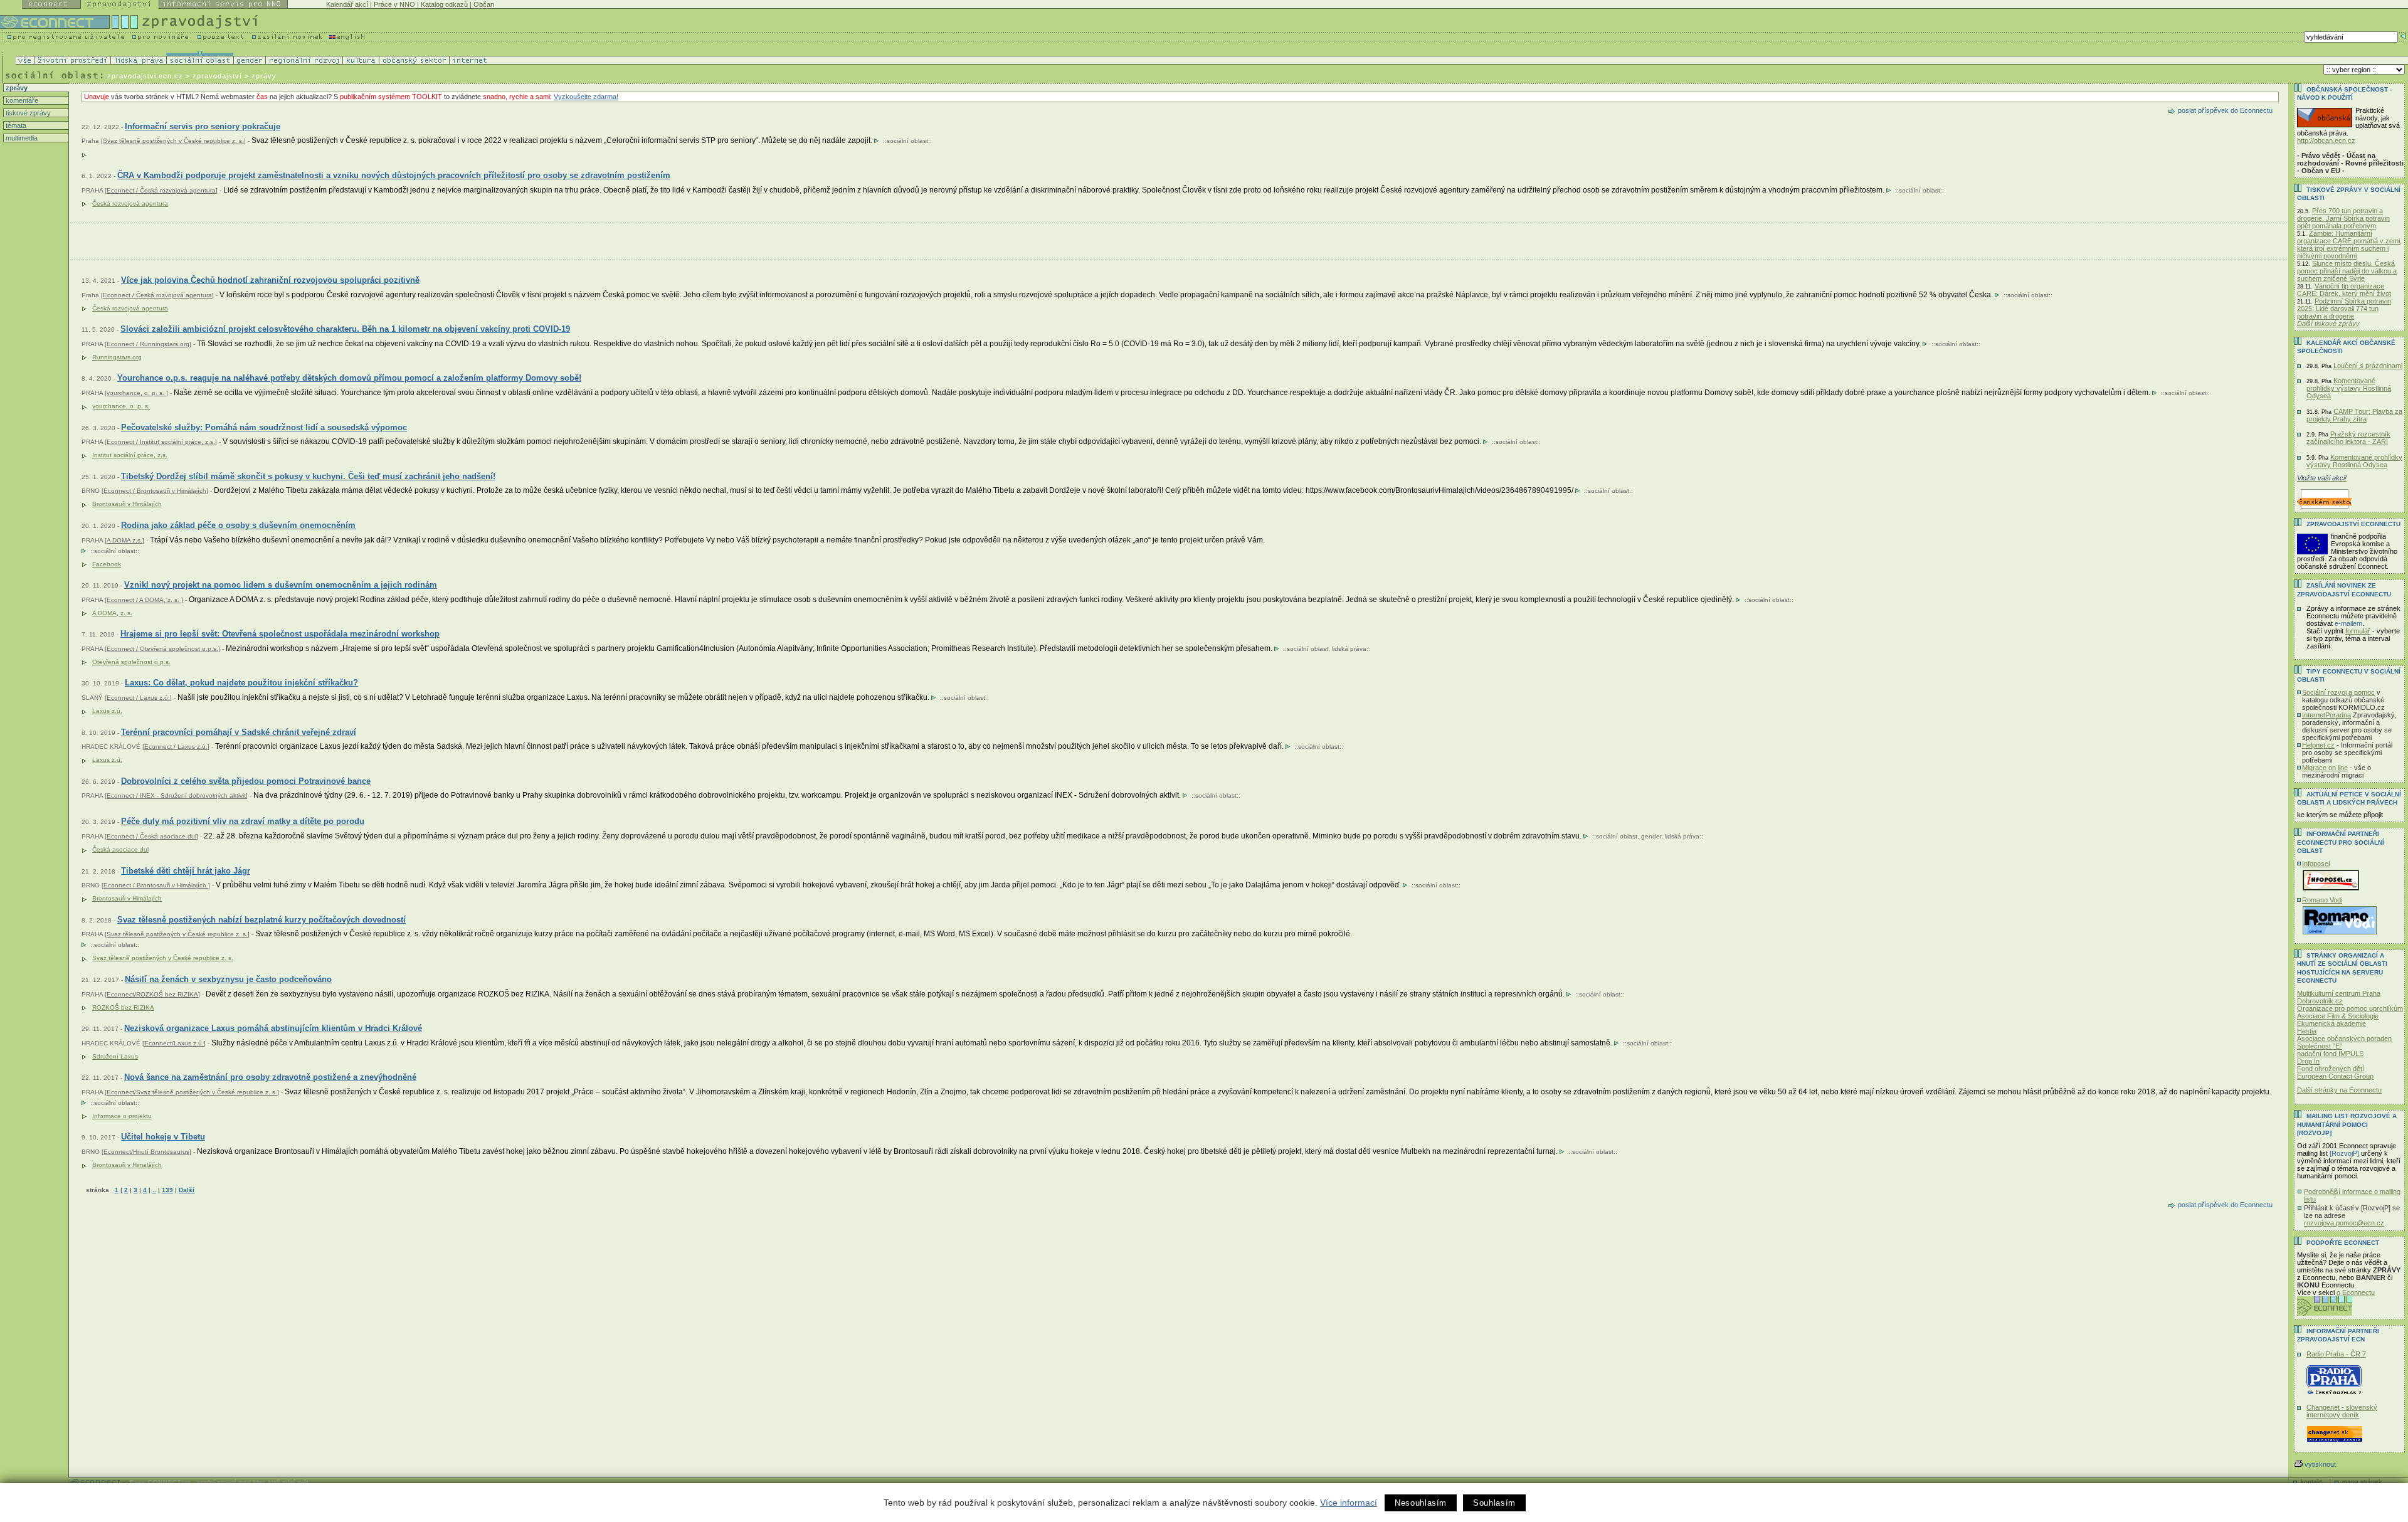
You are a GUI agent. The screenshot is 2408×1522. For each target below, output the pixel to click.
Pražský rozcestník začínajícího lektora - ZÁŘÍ (2348, 438)
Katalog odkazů (444, 4)
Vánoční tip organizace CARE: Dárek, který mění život (2344, 290)
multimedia (21, 138)
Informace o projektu (122, 1116)
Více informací (1349, 1503)
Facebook (107, 564)
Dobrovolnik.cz (2320, 1001)
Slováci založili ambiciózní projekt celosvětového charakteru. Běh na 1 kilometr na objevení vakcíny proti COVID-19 (345, 329)
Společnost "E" (2320, 1046)
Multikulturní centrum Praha (2339, 993)
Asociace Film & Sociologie (2338, 1016)
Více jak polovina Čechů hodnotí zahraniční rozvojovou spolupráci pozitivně (270, 280)
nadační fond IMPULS (2330, 1054)
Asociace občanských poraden (2344, 1038)
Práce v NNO (394, 4)
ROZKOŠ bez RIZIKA (123, 1007)
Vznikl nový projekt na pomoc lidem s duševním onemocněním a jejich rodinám (281, 585)
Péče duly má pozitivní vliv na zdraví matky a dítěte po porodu (243, 821)
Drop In (2308, 1061)
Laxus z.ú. (107, 711)
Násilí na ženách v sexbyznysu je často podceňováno (228, 979)
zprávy (16, 88)
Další (187, 1190)
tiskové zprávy (27, 113)
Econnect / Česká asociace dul (151, 836)
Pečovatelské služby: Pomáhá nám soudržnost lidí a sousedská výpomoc (264, 427)
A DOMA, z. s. (112, 613)
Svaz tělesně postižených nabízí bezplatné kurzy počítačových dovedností (261, 920)
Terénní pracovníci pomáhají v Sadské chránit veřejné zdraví (239, 732)
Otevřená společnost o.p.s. (131, 662)
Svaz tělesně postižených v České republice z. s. (173, 141)
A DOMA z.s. (124, 540)
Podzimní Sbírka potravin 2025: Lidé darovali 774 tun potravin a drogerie (2344, 309)
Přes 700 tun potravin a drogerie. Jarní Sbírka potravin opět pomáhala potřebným (2343, 218)
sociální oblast (907, 141)
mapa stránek (2362, 1482)
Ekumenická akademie (2331, 1023)
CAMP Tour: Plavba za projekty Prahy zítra (2354, 415)
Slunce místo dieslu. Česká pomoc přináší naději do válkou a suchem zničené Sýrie (2347, 271)
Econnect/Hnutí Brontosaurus (146, 1152)
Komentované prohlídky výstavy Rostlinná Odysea (2349, 388)
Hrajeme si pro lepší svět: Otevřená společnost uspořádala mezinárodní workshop (280, 634)
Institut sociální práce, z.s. (130, 455)
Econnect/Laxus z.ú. (174, 1043)
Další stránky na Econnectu (2339, 1090)
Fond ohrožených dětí (2331, 1069)
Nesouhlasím (1421, 1503)
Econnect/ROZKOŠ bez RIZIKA (152, 994)
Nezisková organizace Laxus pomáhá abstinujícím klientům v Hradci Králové (273, 1028)
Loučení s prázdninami (2368, 366)
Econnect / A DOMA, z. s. (144, 600)
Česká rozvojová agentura (130, 203)
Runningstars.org (117, 357)
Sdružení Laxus (115, 1056)
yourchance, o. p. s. (136, 393)
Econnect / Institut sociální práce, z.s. (161, 442)
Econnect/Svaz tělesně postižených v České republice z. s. (192, 1092)
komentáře (21, 100)
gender (1651, 836)
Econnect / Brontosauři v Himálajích (155, 491)
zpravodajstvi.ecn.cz (145, 76)
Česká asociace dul (120, 849)
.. (154, 1190)
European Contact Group (2335, 1076)
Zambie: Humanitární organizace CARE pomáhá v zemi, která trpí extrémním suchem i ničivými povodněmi (2349, 245)
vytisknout (2320, 1464)
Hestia (2307, 1031)
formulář (2358, 631)
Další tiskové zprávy (2328, 324)
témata (15, 125)
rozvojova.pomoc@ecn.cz (2344, 1223)
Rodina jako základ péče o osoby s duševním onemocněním (238, 525)
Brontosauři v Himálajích (127, 504)
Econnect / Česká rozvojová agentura (161, 190)
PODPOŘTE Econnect (2343, 1243)
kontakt (2311, 1482)
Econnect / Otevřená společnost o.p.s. (162, 649)
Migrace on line (2325, 768)
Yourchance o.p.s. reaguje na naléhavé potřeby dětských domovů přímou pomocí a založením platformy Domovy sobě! (349, 378)
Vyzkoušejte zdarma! (586, 97)
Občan (484, 4)
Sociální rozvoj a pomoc (2338, 692)
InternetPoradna (2326, 715)
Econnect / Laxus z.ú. (138, 698)
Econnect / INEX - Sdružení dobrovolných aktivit (176, 795)
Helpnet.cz (2318, 745)
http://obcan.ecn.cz (2326, 140)
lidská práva (1349, 649)
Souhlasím (1494, 1503)
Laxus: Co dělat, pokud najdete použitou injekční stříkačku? (241, 683)
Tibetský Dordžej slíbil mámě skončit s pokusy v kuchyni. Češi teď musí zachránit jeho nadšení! (308, 476)
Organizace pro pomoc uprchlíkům (2350, 1008)
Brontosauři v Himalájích (127, 1165)
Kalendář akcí (347, 4)
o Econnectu (2356, 1292)
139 (167, 1190)
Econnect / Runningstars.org (148, 344)
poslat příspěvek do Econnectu (2225, 110)
